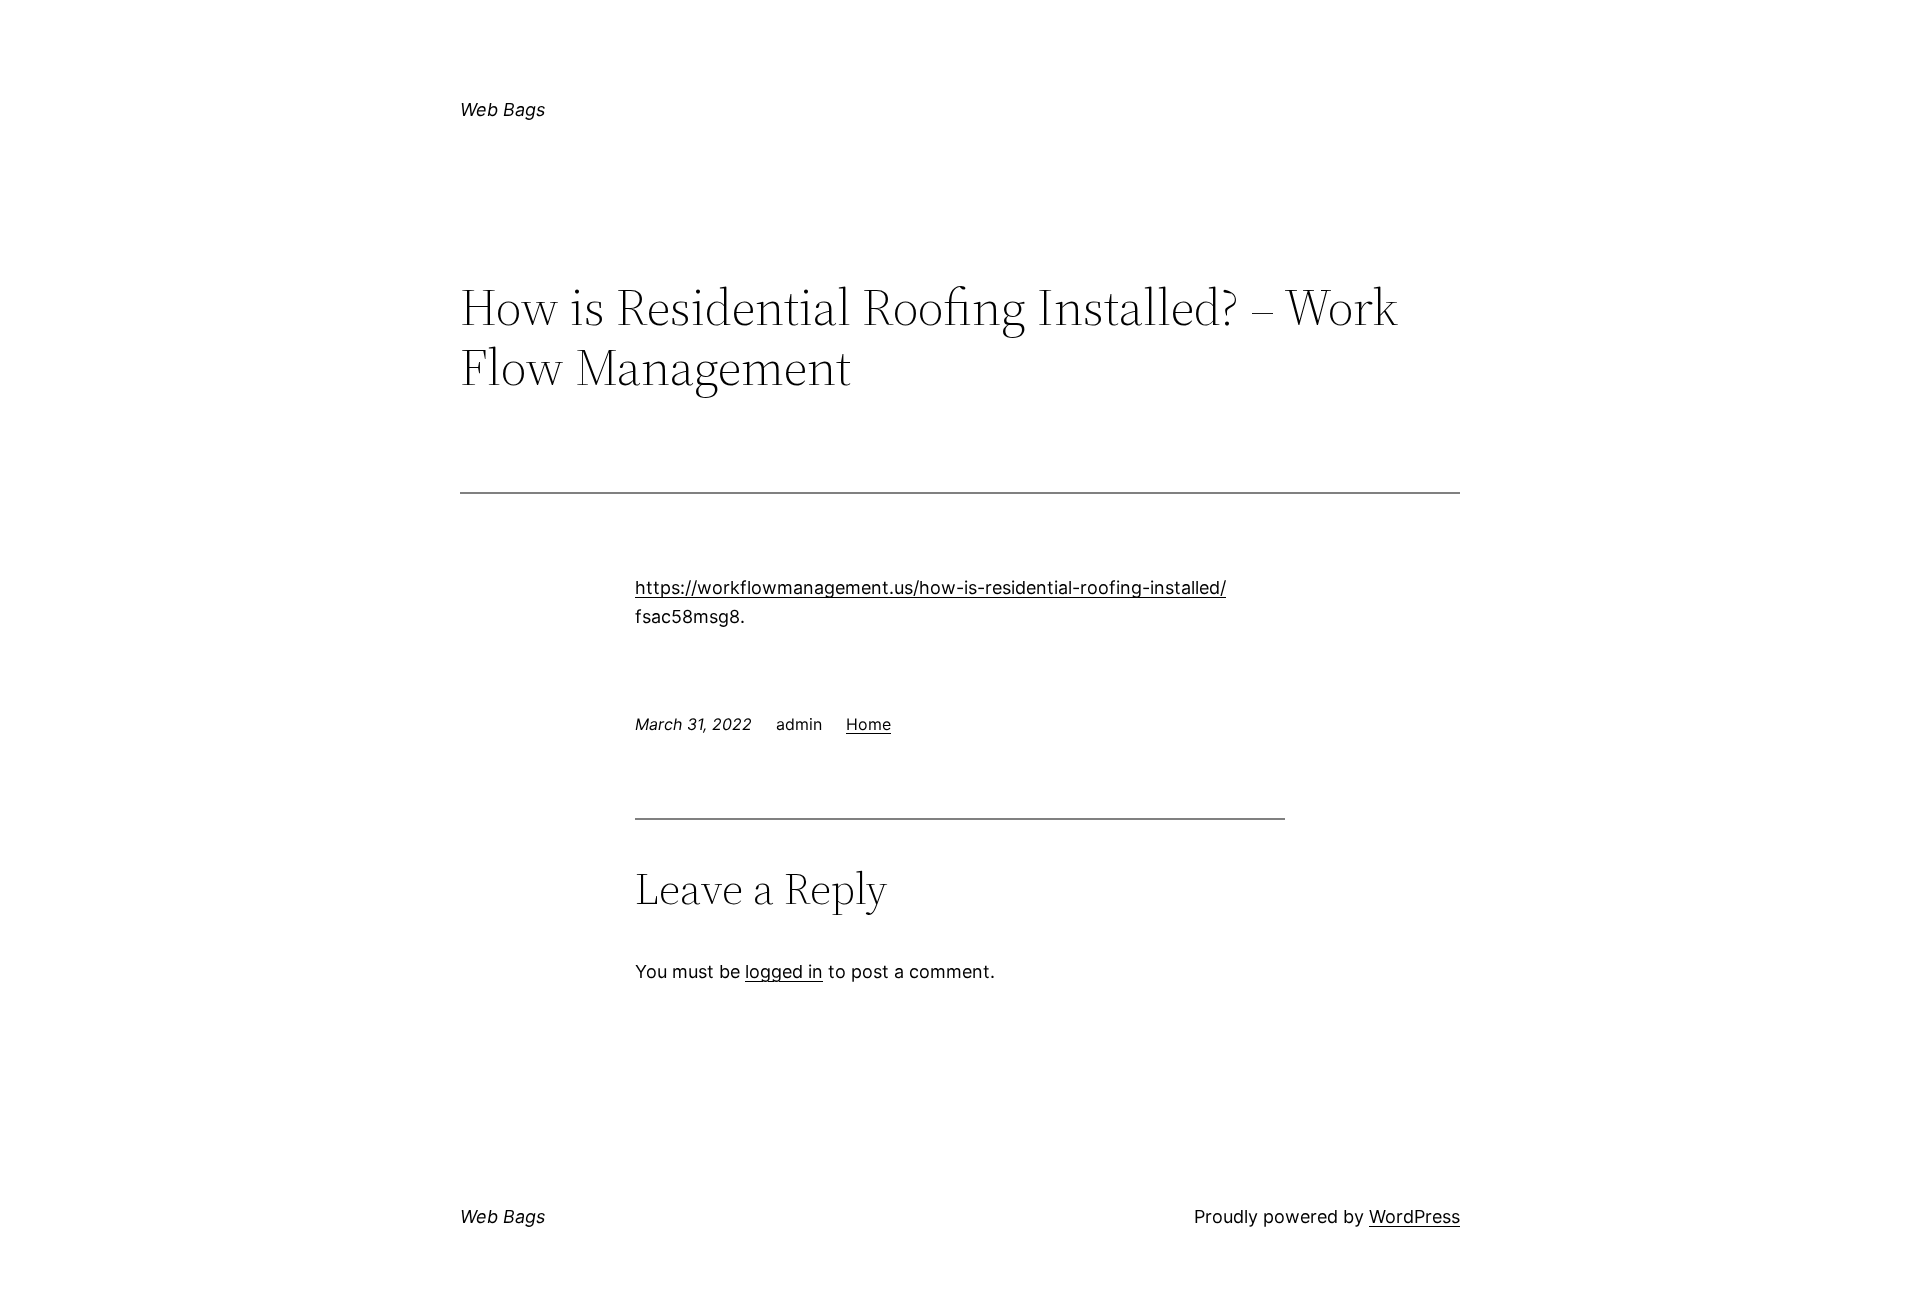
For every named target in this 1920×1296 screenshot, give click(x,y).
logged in (784, 971)
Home (868, 724)
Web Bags (502, 109)
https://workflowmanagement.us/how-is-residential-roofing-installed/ (930, 587)
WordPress (1414, 1216)
